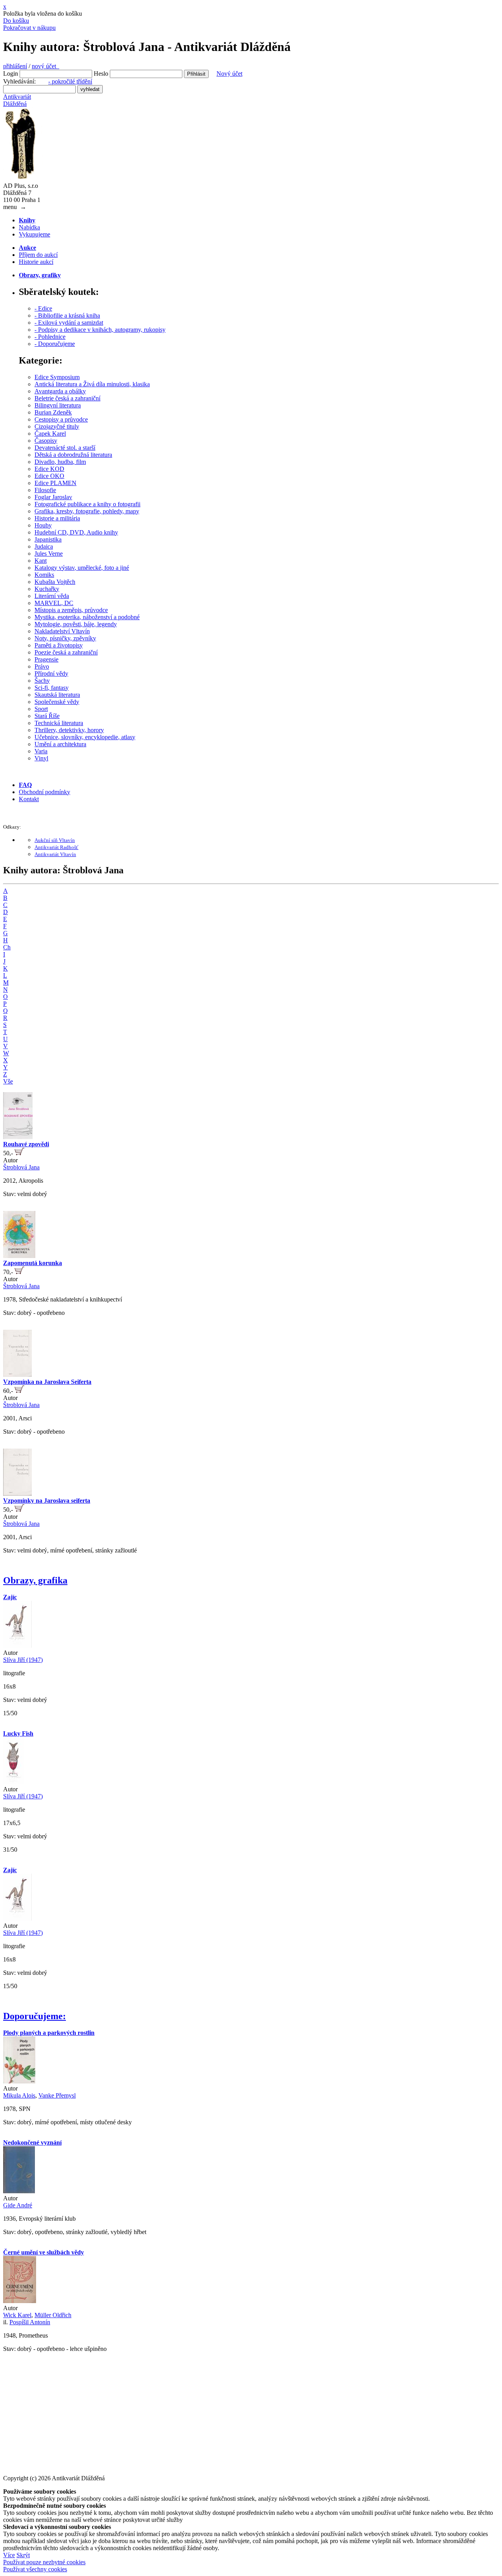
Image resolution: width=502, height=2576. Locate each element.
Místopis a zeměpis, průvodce (71, 610)
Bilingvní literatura (58, 405)
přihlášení (15, 66)
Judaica (44, 546)
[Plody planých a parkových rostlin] (19, 2081)
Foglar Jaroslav (53, 497)
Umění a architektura (60, 744)
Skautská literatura (57, 695)
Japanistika (48, 539)
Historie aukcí (36, 262)
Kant (41, 561)
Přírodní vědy (51, 674)
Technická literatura (59, 723)
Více (9, 2555)
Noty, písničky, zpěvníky (65, 638)
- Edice (43, 308)
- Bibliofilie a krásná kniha (67, 315)
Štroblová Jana (21, 1167)
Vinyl (41, 758)
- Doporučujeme (55, 344)
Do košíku (16, 21)
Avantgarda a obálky (60, 391)
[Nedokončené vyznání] (19, 2191)
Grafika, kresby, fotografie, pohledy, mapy (87, 511)
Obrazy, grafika (35, 1580)
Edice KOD (49, 469)
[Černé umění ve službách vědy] (20, 2301)
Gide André (18, 2205)
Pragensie (46, 659)
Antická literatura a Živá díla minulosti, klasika (92, 384)
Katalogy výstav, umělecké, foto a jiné (82, 568)
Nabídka (29, 227)
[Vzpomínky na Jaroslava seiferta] (17, 1493)
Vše (8, 1081)
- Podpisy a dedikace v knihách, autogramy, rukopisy (100, 330)
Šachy (42, 681)
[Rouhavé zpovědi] (18, 1137)
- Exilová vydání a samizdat (69, 323)
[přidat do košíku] (19, 1153)
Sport (41, 709)
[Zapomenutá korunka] (19, 1256)
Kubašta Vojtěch (55, 582)
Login (11, 74)
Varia (41, 751)
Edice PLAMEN (55, 483)
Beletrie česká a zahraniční (67, 398)
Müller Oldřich (53, 2315)
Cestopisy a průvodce (61, 419)
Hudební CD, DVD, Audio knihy (76, 532)
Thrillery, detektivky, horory (69, 730)
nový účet (45, 66)
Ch (7, 947)
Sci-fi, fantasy (52, 688)
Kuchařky (47, 589)
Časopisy (46, 441)
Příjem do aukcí (38, 255)
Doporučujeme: (35, 2016)
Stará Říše (47, 716)
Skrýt (23, 2555)
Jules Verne (49, 554)
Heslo (101, 74)
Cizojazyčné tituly (57, 426)
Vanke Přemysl (57, 2095)
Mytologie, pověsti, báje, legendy (76, 624)
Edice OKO (49, 476)
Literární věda (52, 596)
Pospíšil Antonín (30, 2322)
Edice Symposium (57, 377)
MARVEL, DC (54, 603)
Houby (43, 525)
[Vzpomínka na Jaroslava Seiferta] (17, 1375)
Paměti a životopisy (59, 645)
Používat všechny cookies (35, 2569)
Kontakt (29, 799)
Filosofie (45, 490)
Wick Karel (17, 2315)
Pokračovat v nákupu (29, 28)
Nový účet (229, 74)
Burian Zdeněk (53, 412)
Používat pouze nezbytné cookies (44, 2562)
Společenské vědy (57, 702)
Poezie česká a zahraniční (66, 652)
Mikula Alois (19, 2095)
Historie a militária (57, 518)
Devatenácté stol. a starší (65, 448)
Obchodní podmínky (45, 792)
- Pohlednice (50, 337)
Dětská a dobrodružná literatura (73, 455)
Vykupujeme (35, 234)
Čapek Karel (50, 434)
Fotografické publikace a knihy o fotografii (87, 504)
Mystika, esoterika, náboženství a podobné (87, 617)
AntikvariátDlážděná (17, 100)
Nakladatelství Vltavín (62, 631)
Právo (42, 666)
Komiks (44, 575)
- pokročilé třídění (70, 81)
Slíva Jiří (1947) (23, 1660)
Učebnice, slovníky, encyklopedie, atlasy (85, 737)
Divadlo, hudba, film (60, 462)
